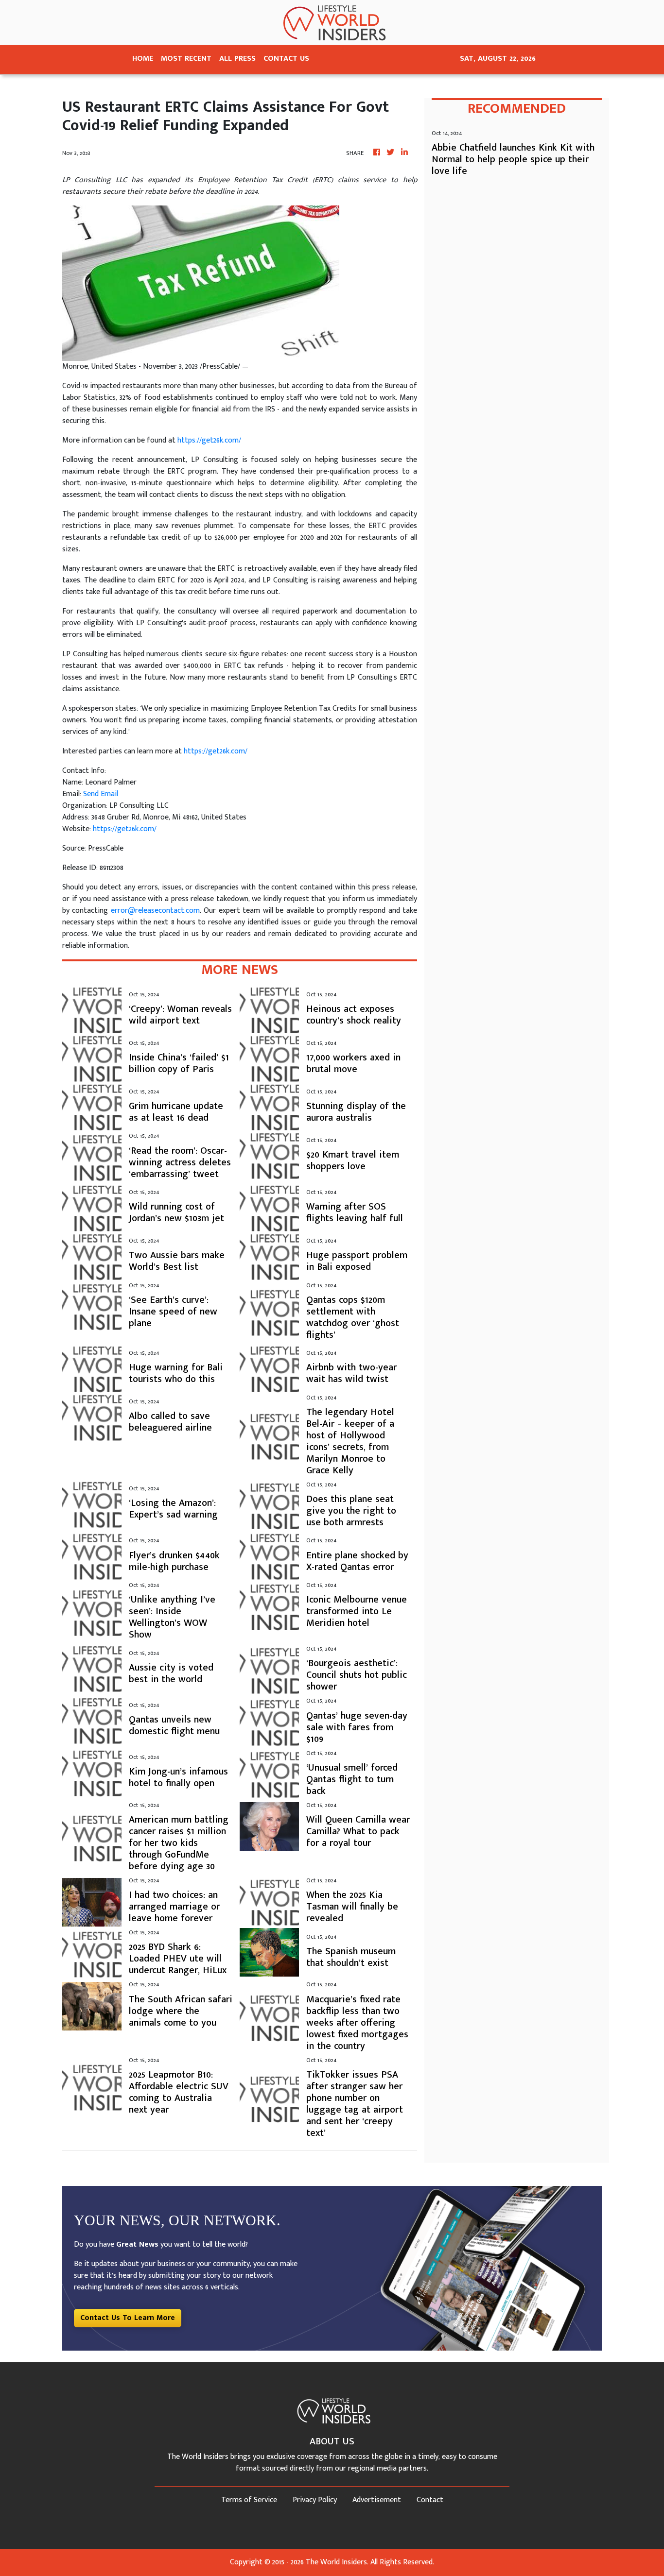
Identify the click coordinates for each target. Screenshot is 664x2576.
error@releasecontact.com (155, 911)
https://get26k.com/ (209, 440)
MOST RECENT (186, 59)
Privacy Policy (315, 2500)
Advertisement (377, 2500)
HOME (143, 59)
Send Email (101, 794)
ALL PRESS (237, 59)
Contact (430, 2500)
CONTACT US (286, 59)
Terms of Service (249, 2500)
